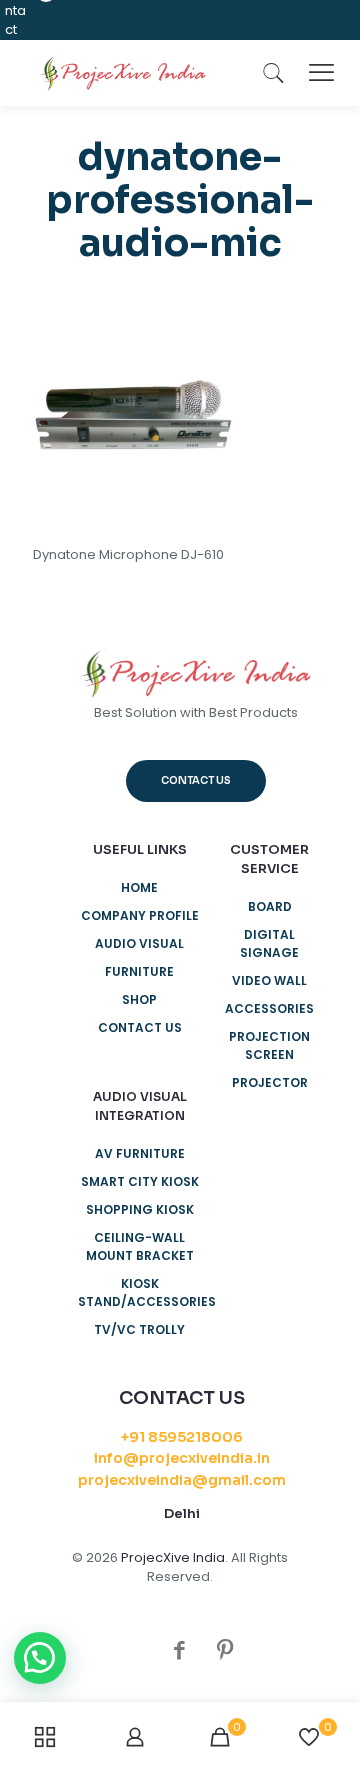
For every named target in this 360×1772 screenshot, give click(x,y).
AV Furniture (140, 1153)
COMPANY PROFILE (140, 915)
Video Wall (269, 980)
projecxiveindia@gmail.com (182, 1480)
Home (139, 887)
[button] (40, 1658)
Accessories (269, 1008)
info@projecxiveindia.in (182, 1458)
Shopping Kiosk (140, 1209)
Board (270, 906)
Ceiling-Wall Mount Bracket (140, 1246)
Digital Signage (269, 943)
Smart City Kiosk (140, 1181)
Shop (139, 999)
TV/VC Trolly (139, 1329)
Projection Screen (269, 1045)
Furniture (139, 971)
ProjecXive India (173, 1557)
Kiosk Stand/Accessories (139, 1292)
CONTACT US (140, 1027)
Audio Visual (139, 943)
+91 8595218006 (182, 1437)
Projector (270, 1082)
